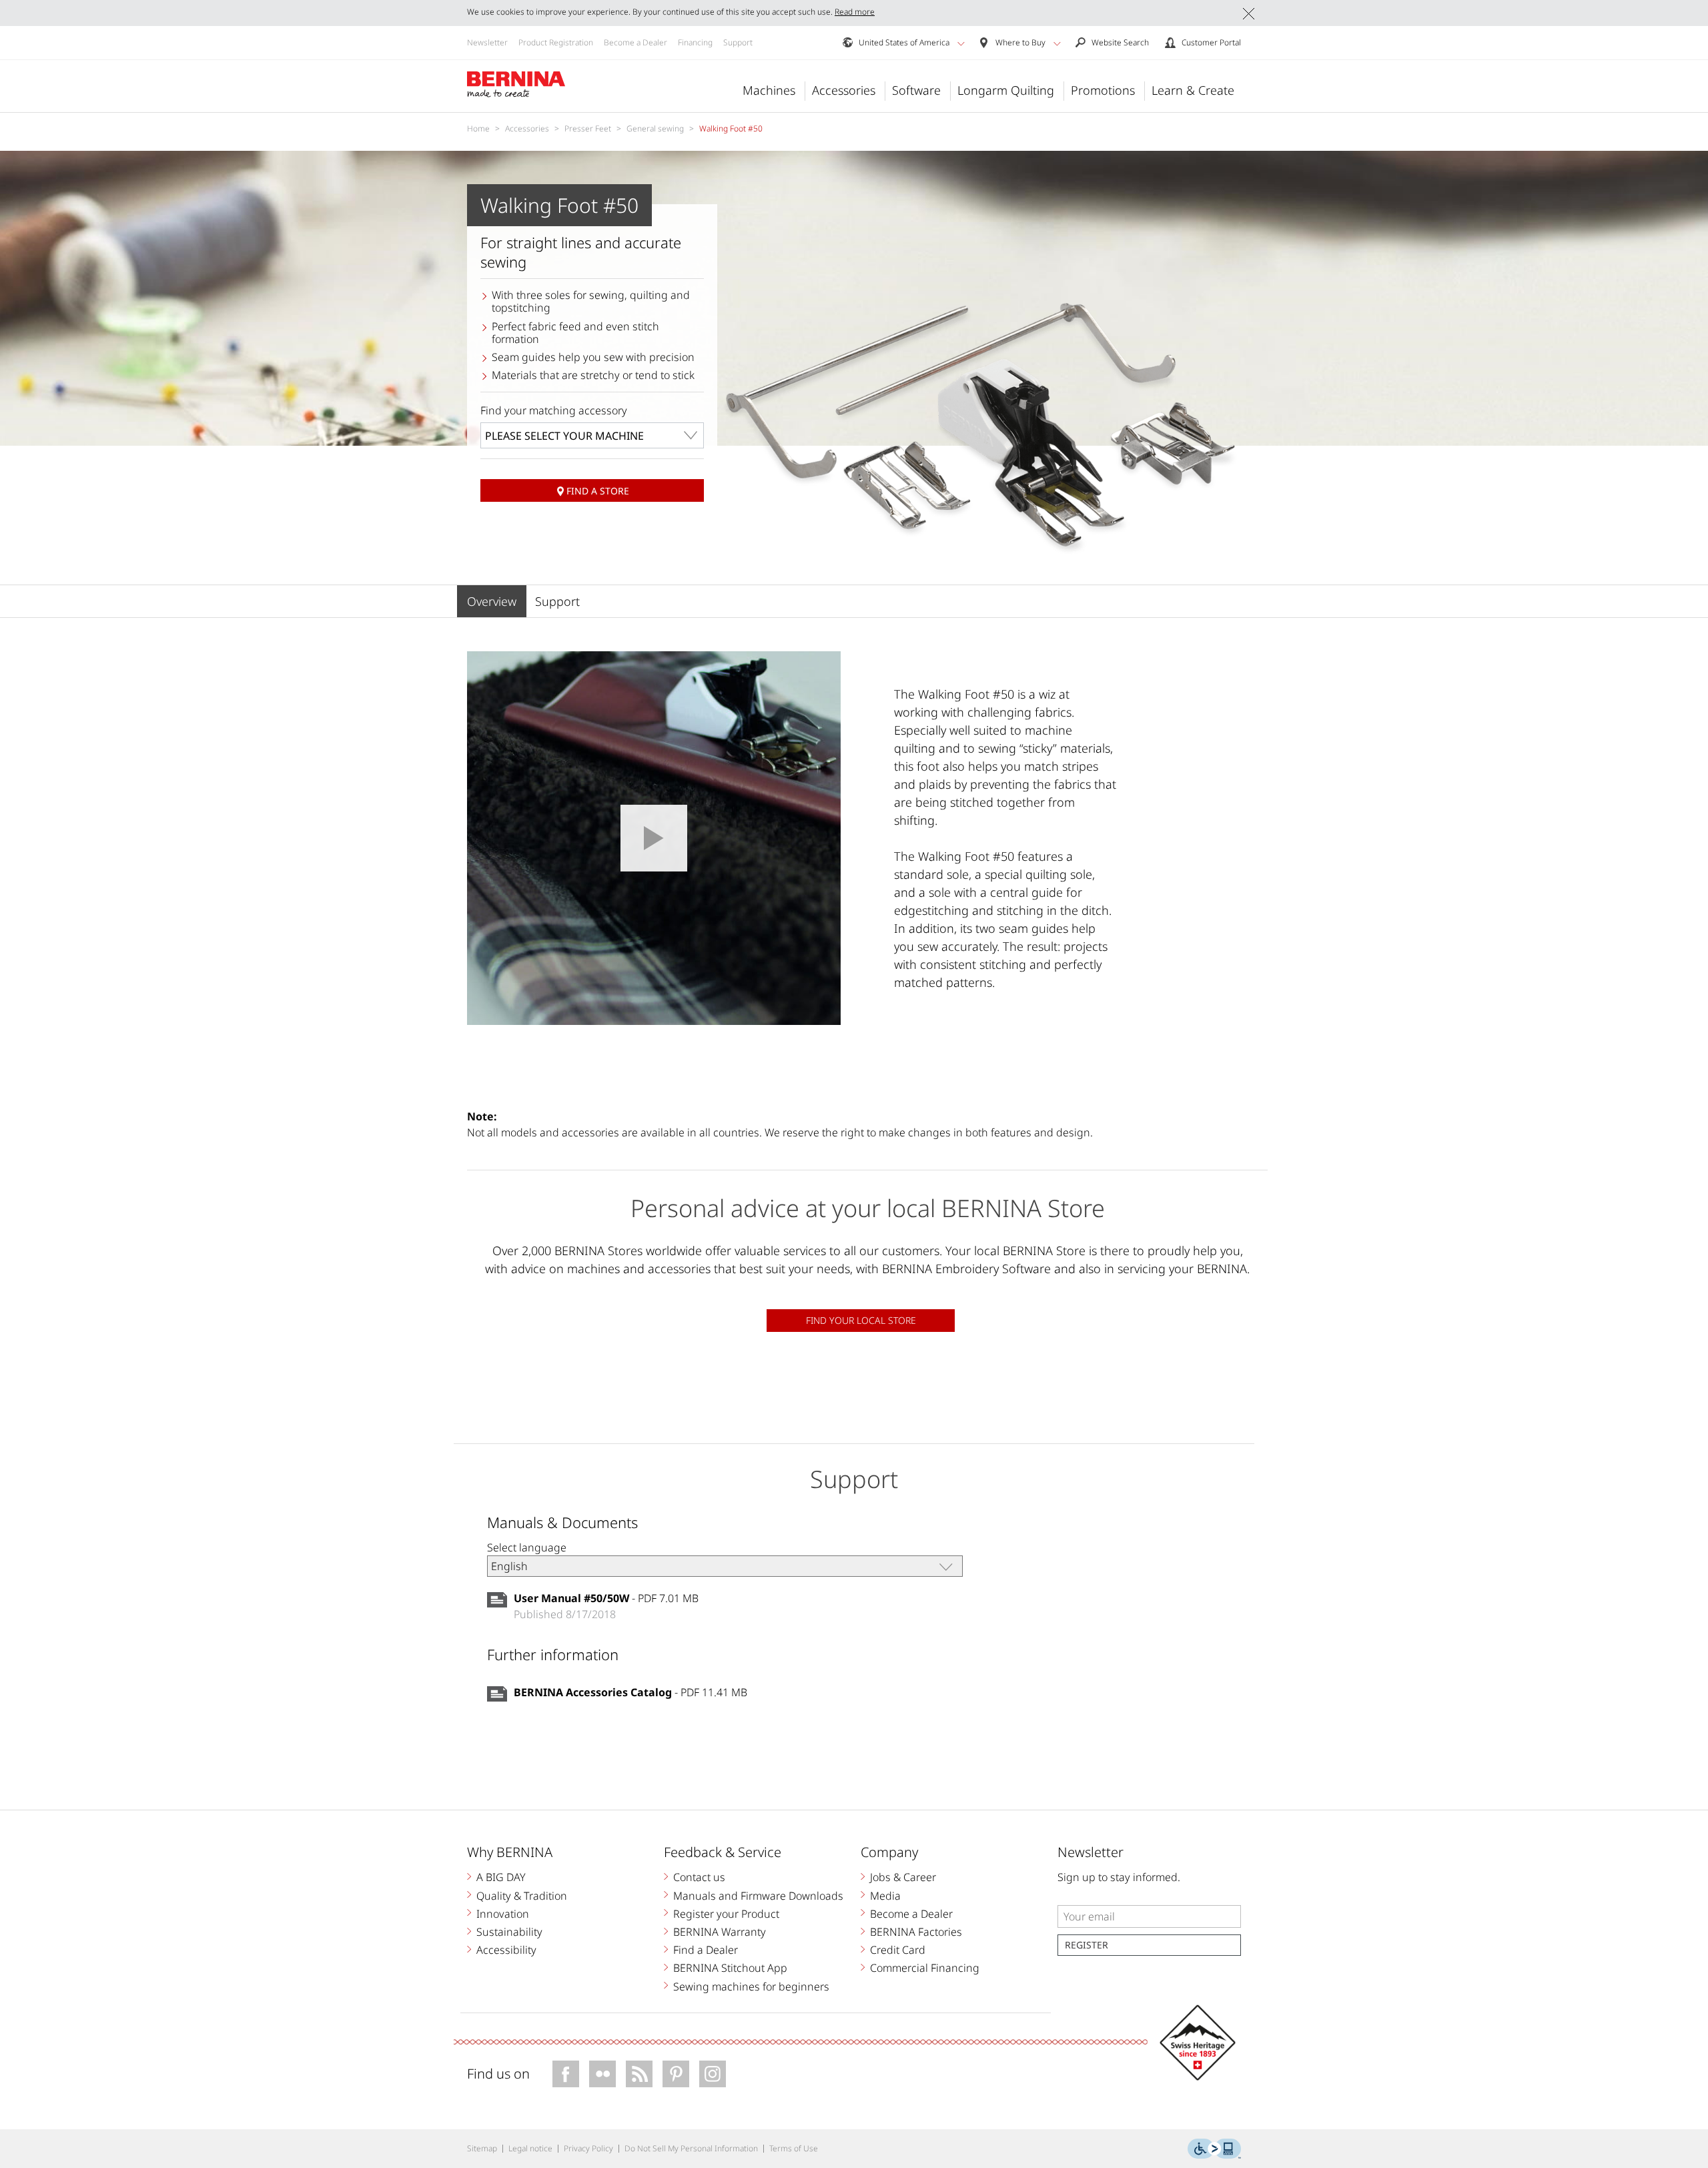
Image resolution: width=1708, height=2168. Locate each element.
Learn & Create (1193, 90)
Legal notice (530, 2148)
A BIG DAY (501, 1877)
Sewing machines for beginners (751, 1986)
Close (1249, 14)
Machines (769, 90)
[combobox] (592, 435)
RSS (639, 2074)
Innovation (503, 1914)
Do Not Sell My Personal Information (691, 2148)
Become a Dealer (635, 42)
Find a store (598, 491)
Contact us (699, 1877)
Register (1087, 1945)
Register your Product (726, 1914)
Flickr (602, 2074)
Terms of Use (794, 2148)
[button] (961, 43)
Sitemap (482, 2148)
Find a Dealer (706, 1950)
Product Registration (556, 42)
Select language (527, 1547)
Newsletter (487, 42)
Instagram (713, 2074)
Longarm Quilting (1006, 90)
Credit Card (898, 1950)
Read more (855, 12)
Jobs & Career (903, 1877)
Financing (695, 42)
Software (916, 90)
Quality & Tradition (522, 1896)
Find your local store (861, 1320)
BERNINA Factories (916, 1932)
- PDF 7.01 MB (606, 1598)
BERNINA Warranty (720, 1932)
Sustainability (509, 1932)
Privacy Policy (588, 2148)
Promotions (1103, 90)
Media (885, 1896)
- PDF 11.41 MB (630, 1692)
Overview (492, 601)
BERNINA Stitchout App (730, 1968)
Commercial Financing (925, 1968)
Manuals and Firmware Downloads (758, 1896)
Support (738, 42)
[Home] (516, 85)
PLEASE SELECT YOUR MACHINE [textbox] (564, 436)
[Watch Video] (654, 838)
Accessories (844, 90)
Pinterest (676, 2074)
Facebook (566, 2074)
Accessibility (506, 1950)
